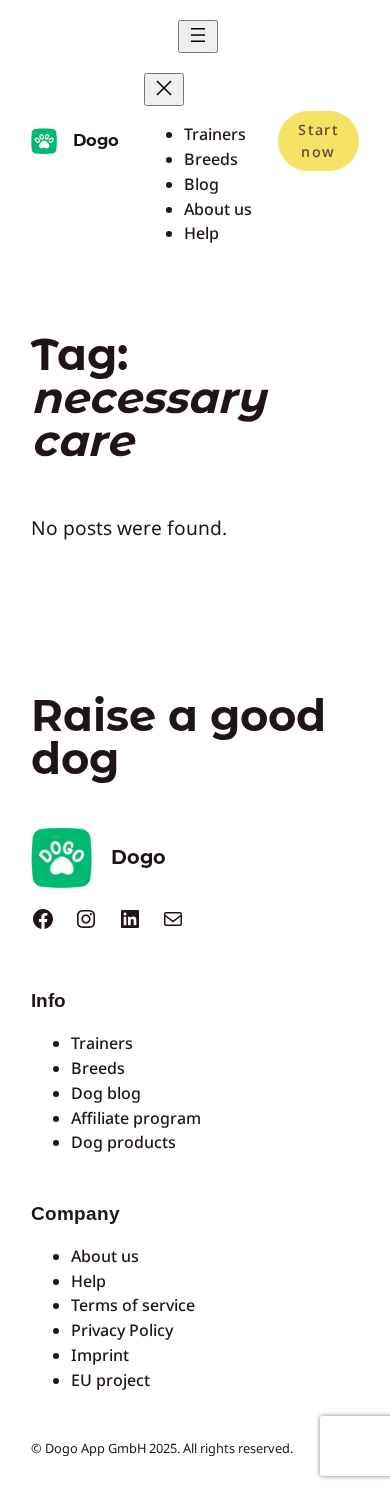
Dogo (96, 140)
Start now (318, 140)
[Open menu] (198, 36)
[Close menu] (164, 89)
